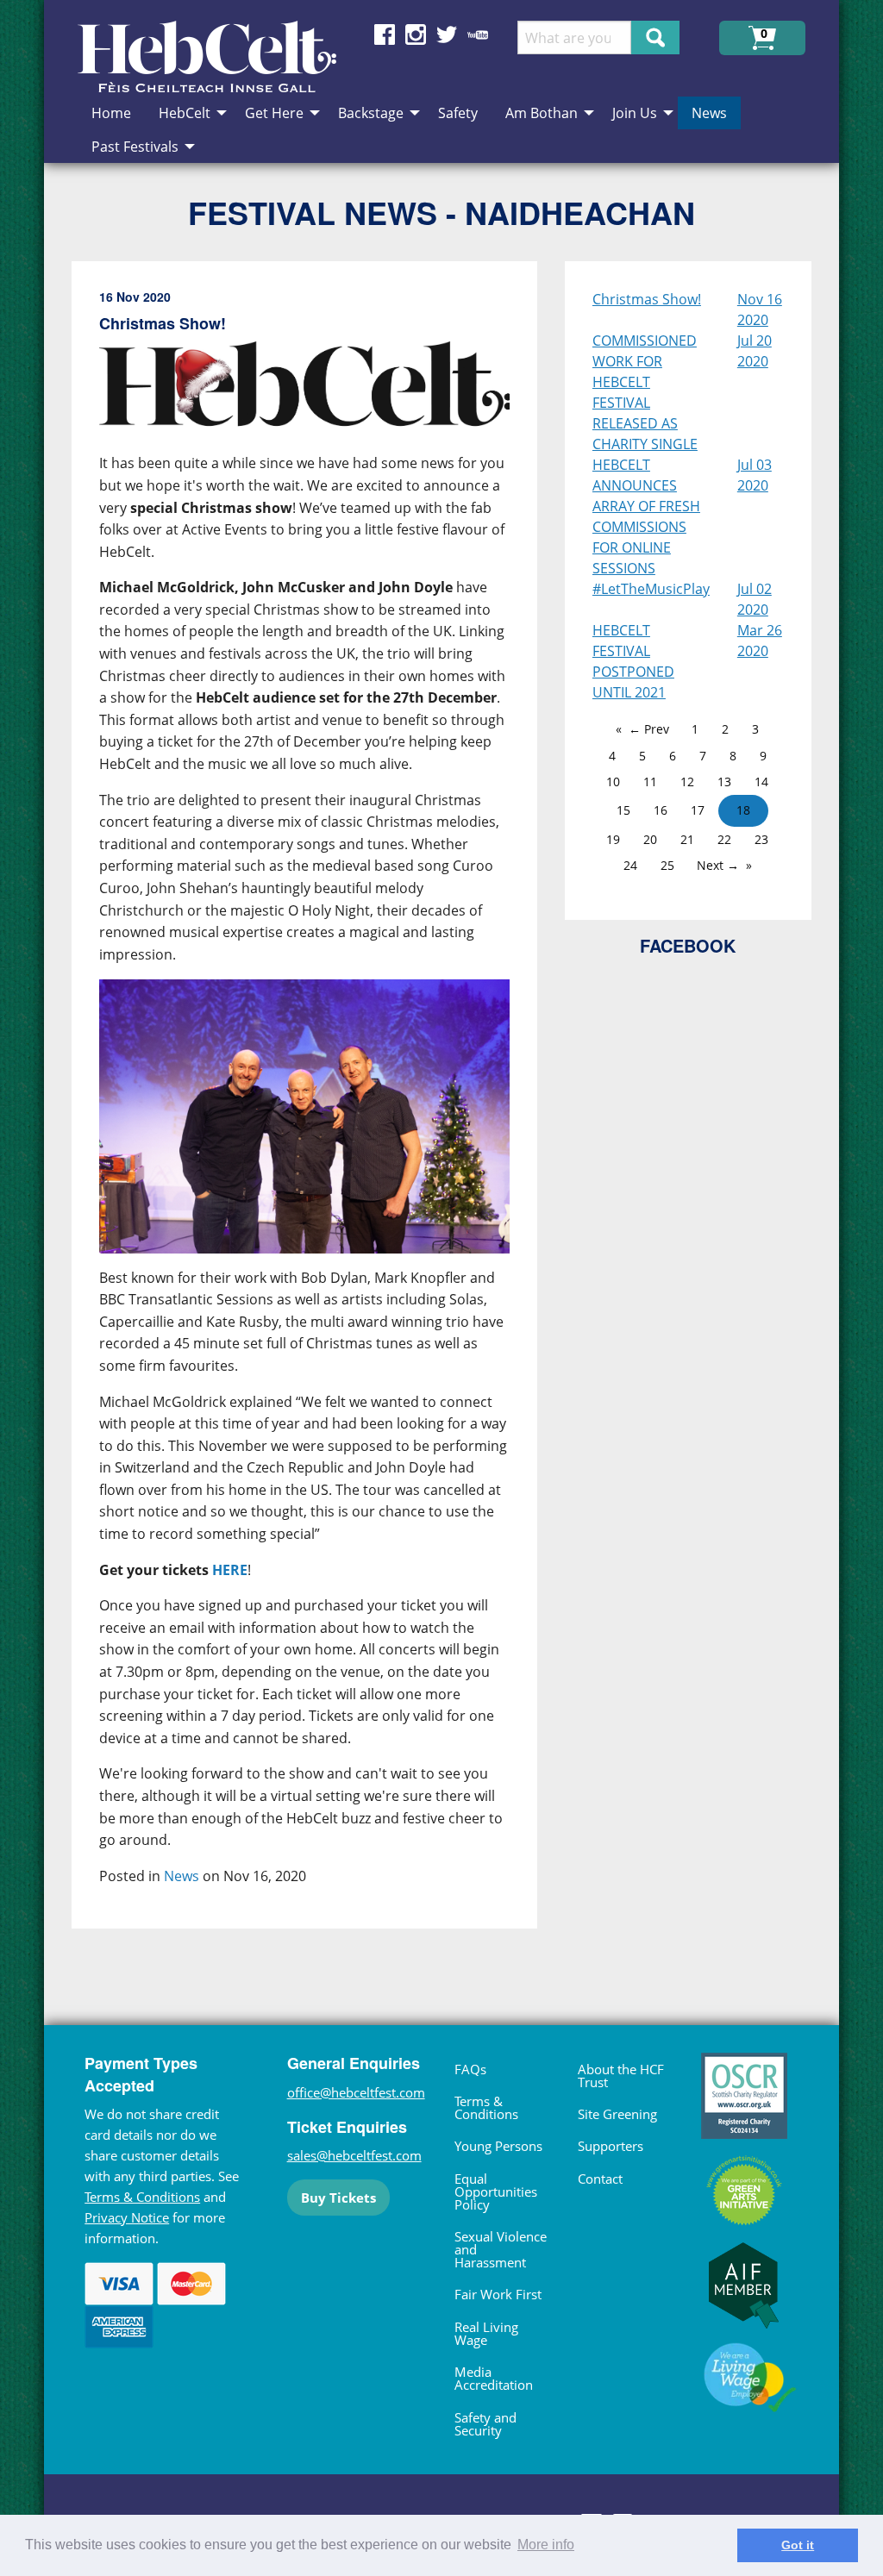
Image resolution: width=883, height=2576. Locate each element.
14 (761, 782)
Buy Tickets (338, 2198)
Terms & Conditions (142, 2197)
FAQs (470, 2069)
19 (613, 839)
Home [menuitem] (111, 113)
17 (698, 810)
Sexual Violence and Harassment (501, 2249)
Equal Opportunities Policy (496, 2191)
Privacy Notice (127, 2217)
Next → (718, 865)
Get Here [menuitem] (274, 113)
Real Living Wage (486, 2333)
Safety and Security (485, 2424)
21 (687, 839)
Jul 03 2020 (755, 475)
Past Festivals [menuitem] (135, 147)
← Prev (649, 729)
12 (687, 782)
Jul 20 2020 (755, 351)
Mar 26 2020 (760, 641)
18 (743, 810)
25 (667, 865)
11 (650, 782)
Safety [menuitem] (458, 113)
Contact (600, 2179)
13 (724, 782)
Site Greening (617, 2114)
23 (761, 839)
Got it (798, 2545)
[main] (318, 1109)
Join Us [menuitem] (635, 113)
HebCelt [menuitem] (185, 113)
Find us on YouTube (478, 34)
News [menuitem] (709, 113)
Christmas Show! (647, 299)
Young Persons (498, 2146)
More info (546, 2545)
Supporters (611, 2146)
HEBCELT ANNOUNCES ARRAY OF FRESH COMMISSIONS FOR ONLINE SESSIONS (646, 516)
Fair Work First (498, 2294)
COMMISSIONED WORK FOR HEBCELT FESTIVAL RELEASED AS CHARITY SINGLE (645, 392)
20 (650, 839)
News (182, 1876)
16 (661, 810)
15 (623, 810)
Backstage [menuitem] (371, 113)
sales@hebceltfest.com (354, 2155)
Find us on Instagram (416, 34)
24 (630, 865)
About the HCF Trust (621, 2076)
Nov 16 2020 (760, 309)
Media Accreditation (494, 2378)
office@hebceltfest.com (356, 2092)
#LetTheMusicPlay (651, 589)
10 (613, 782)
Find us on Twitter (447, 34)
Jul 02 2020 (755, 599)
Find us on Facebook (385, 34)
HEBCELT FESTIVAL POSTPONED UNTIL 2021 (633, 661)
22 (724, 839)
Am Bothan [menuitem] (542, 113)
